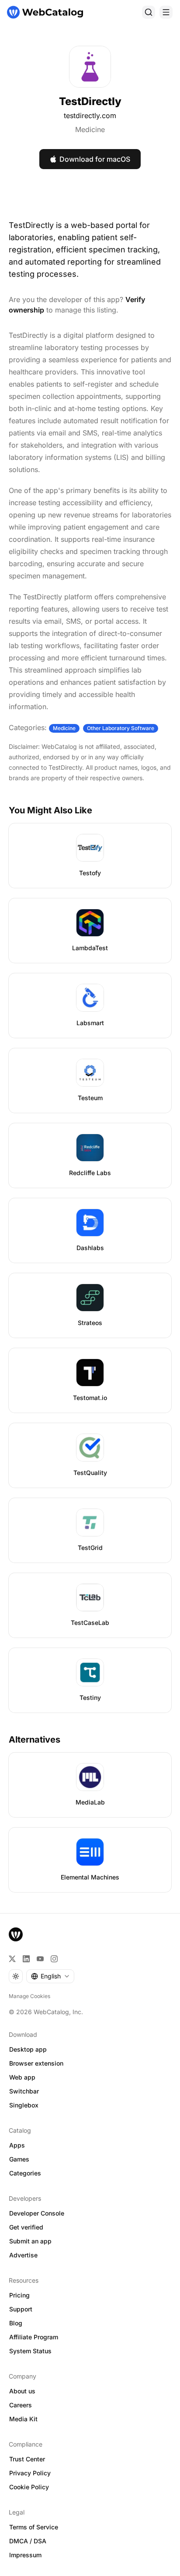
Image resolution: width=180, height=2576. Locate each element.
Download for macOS (95, 159)
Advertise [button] (23, 2255)
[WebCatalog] (16, 1934)
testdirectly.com (90, 116)
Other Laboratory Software (121, 728)
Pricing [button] (19, 2295)
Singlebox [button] (24, 2105)
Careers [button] (21, 2405)
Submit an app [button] (30, 2241)
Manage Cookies (29, 1996)
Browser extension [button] (36, 2063)
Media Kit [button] (23, 2419)
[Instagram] (54, 1959)
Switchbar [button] (24, 2091)
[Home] (45, 12)
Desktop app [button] (28, 2049)
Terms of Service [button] (34, 2527)
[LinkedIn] (26, 1959)
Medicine (90, 129)
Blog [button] (16, 2323)
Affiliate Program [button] (34, 2337)
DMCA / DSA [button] (28, 2541)
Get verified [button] (26, 2227)
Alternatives (35, 1740)
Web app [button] (22, 2077)
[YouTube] (40, 1959)
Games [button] (19, 2159)
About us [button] (22, 2391)
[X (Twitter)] (12, 1959)
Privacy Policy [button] (30, 2473)
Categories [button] (25, 2173)
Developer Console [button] (37, 2213)
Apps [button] (17, 2145)
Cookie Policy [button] (29, 2487)
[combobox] (50, 1976)
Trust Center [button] (27, 2459)
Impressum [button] (25, 2555)
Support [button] (21, 2309)
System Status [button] (30, 2351)
